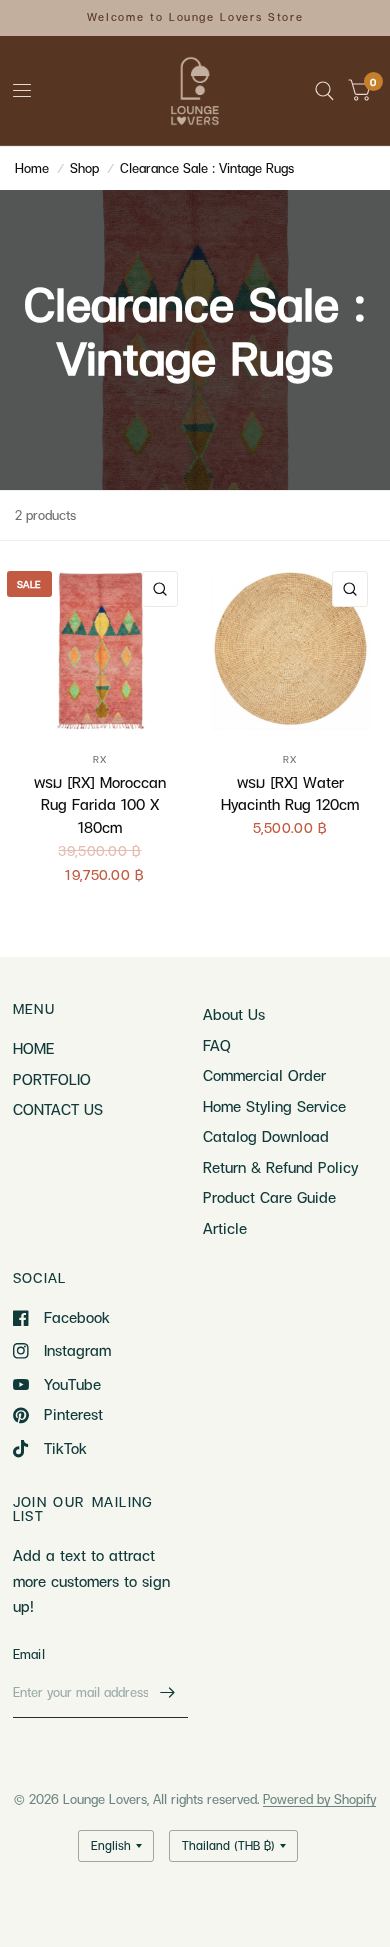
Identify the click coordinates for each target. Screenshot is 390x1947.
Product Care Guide (269, 1197)
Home (32, 168)
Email (29, 1654)
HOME (33, 1048)
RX (100, 759)
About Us (234, 1014)
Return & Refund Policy (280, 1167)
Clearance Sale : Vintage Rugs (207, 168)
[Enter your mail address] (168, 1692)
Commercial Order (264, 1075)
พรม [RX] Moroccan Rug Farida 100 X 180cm (100, 804)
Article (225, 1228)
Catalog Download (266, 1136)
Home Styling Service (274, 1106)
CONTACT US (58, 1109)
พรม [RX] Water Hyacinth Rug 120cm (290, 793)
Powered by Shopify (319, 1799)
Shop (84, 168)
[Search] (324, 91)
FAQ (217, 1045)
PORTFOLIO (52, 1079)
